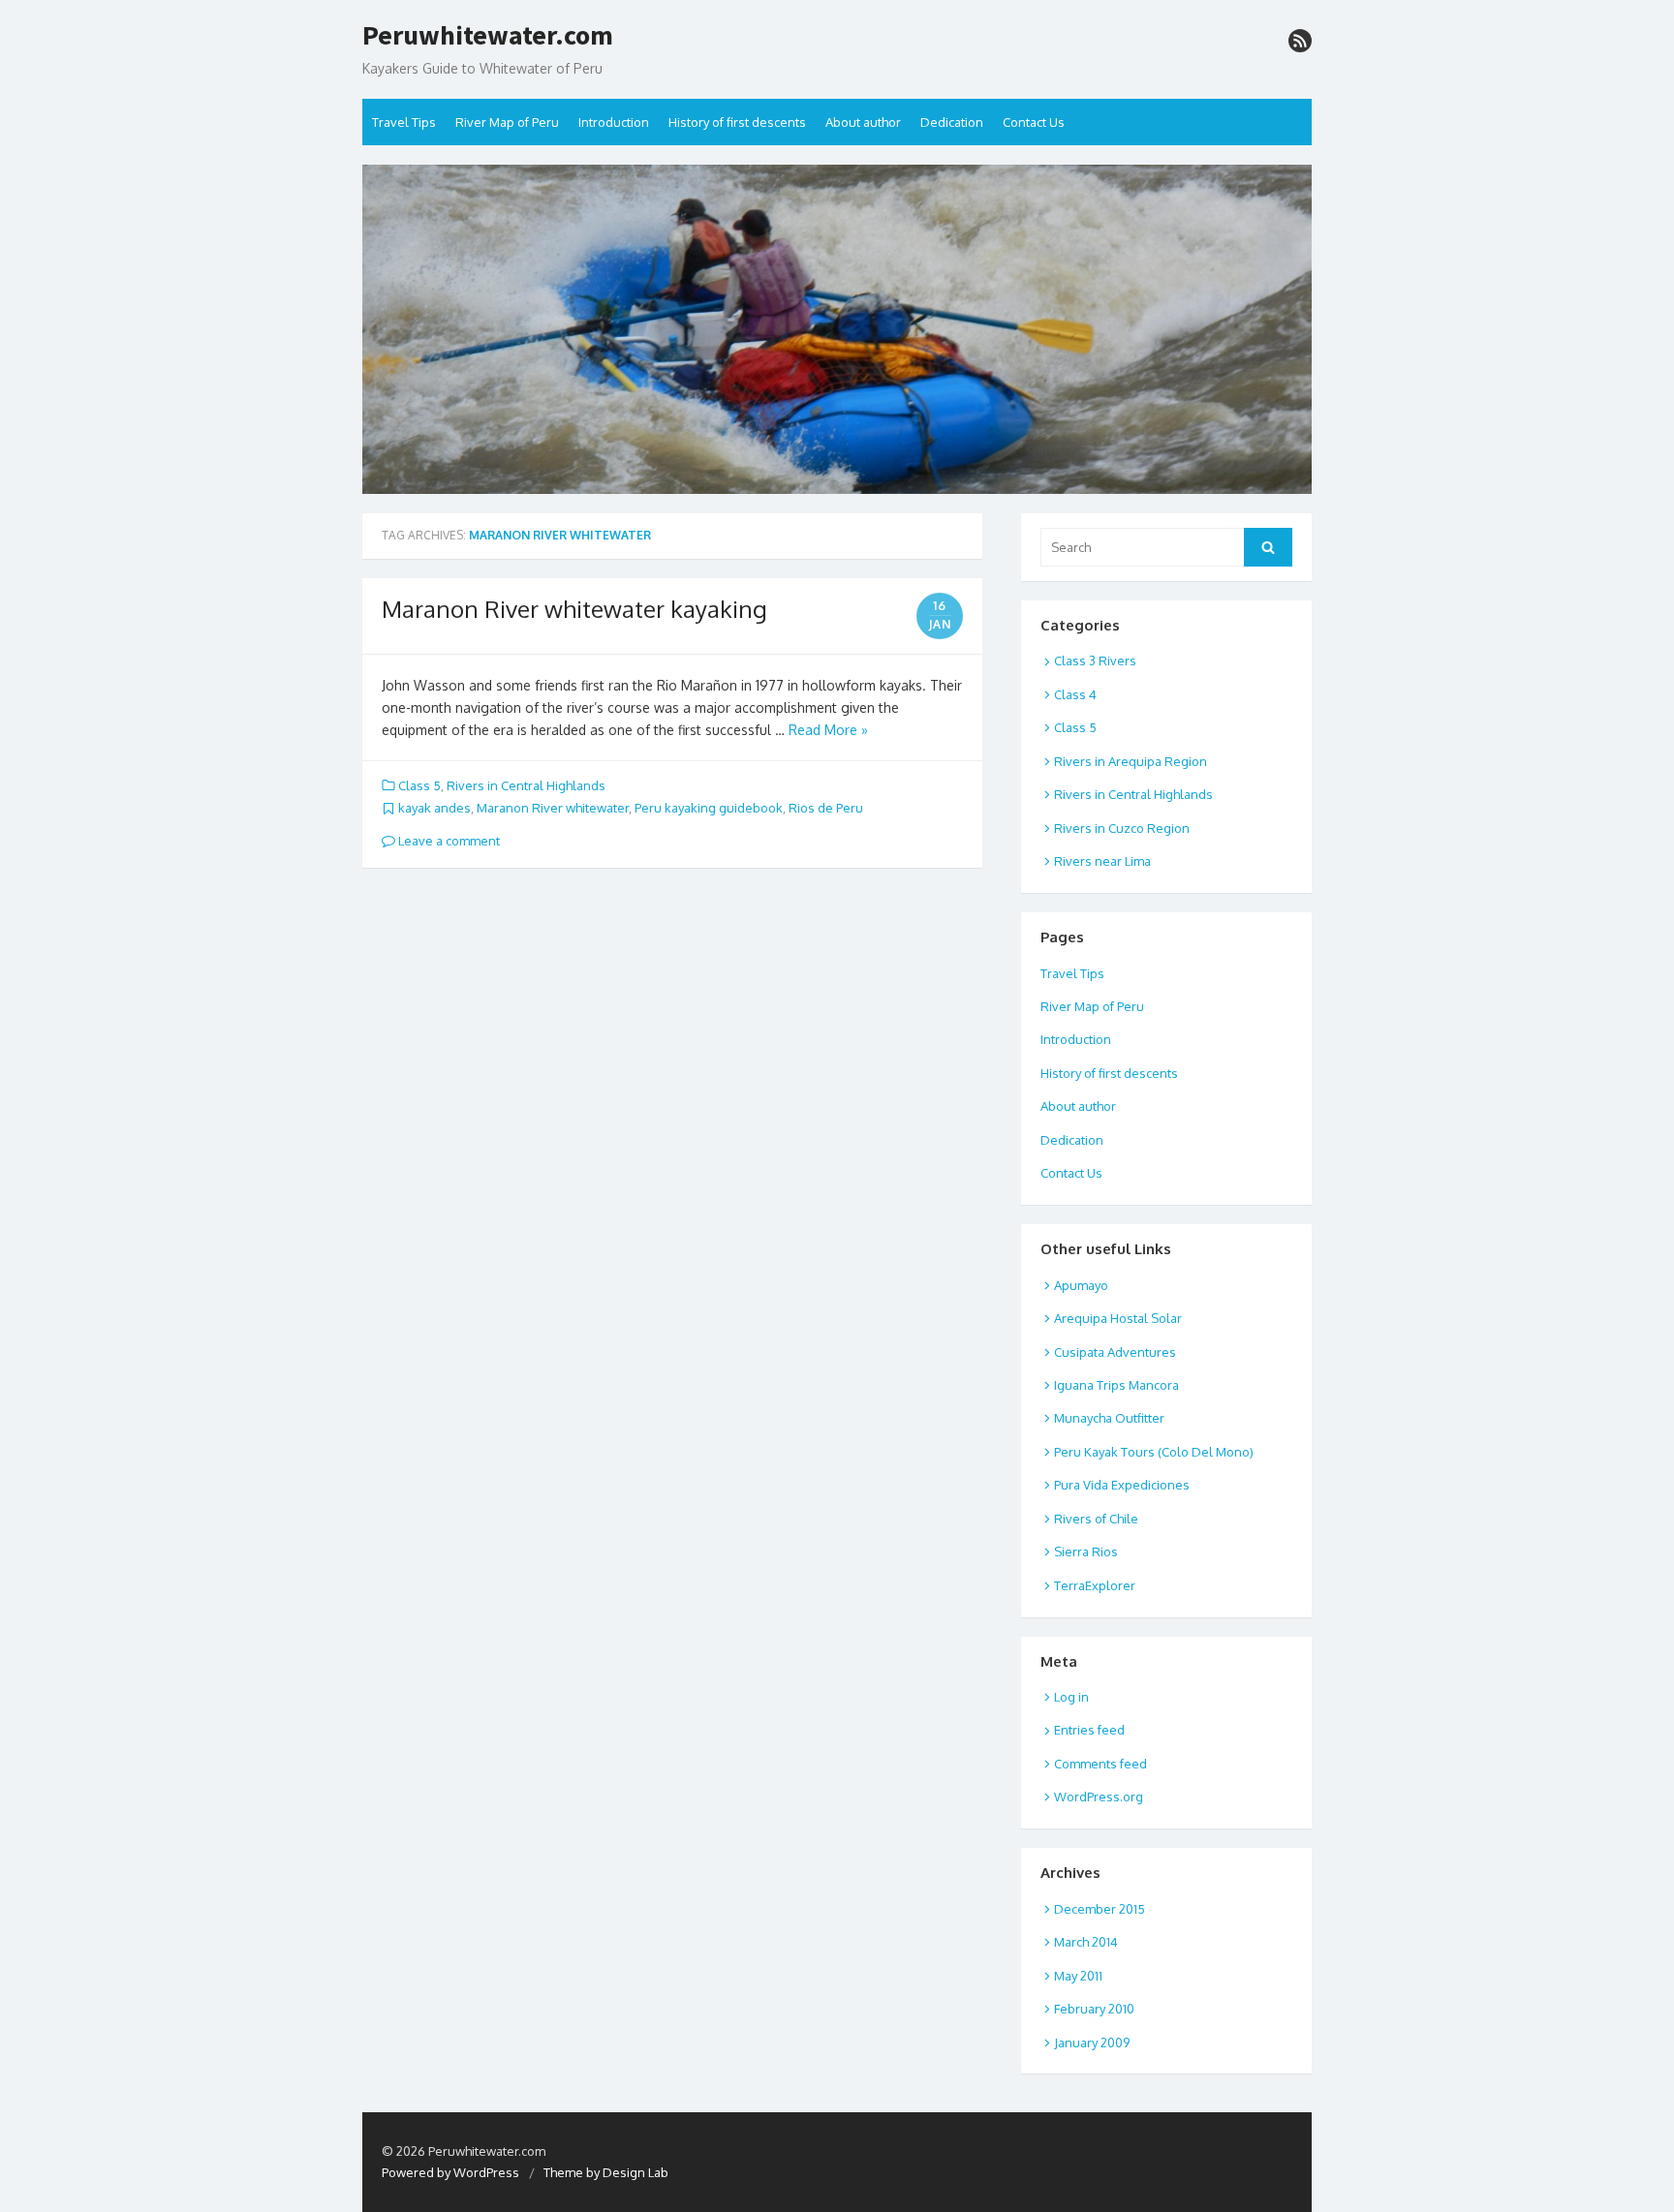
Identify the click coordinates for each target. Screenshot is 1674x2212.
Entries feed (1089, 1730)
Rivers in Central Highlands (526, 785)
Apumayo (1081, 1285)
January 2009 (1092, 2043)
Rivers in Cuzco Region (1122, 828)
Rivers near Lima (1102, 861)
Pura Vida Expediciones (1122, 1485)
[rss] (1300, 41)
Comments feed (1100, 1764)
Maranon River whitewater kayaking (574, 609)
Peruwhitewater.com (488, 36)
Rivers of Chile (1096, 1519)
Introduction (614, 122)
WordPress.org (1099, 1797)
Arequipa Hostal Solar (1118, 1318)
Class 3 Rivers (1095, 661)
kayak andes (434, 808)
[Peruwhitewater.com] (837, 329)
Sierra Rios (1086, 1551)
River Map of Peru (507, 122)
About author (863, 122)
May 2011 (1078, 1976)
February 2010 (1094, 2009)
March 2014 (1086, 1942)
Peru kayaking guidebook (709, 808)
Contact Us (1034, 122)
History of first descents (737, 122)
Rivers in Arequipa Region (1131, 761)
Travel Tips (404, 122)
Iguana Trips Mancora (1116, 1385)
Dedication (952, 122)
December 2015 (1100, 1909)
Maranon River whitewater (553, 808)
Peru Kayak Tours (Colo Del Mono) (1154, 1452)
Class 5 (419, 785)
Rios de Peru (826, 808)
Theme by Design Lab (606, 2172)
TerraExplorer (1095, 1585)
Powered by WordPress (450, 2172)
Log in (1071, 1697)
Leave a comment (448, 841)
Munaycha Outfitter (1109, 1418)
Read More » (828, 730)
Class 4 (1075, 694)
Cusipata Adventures (1115, 1352)
